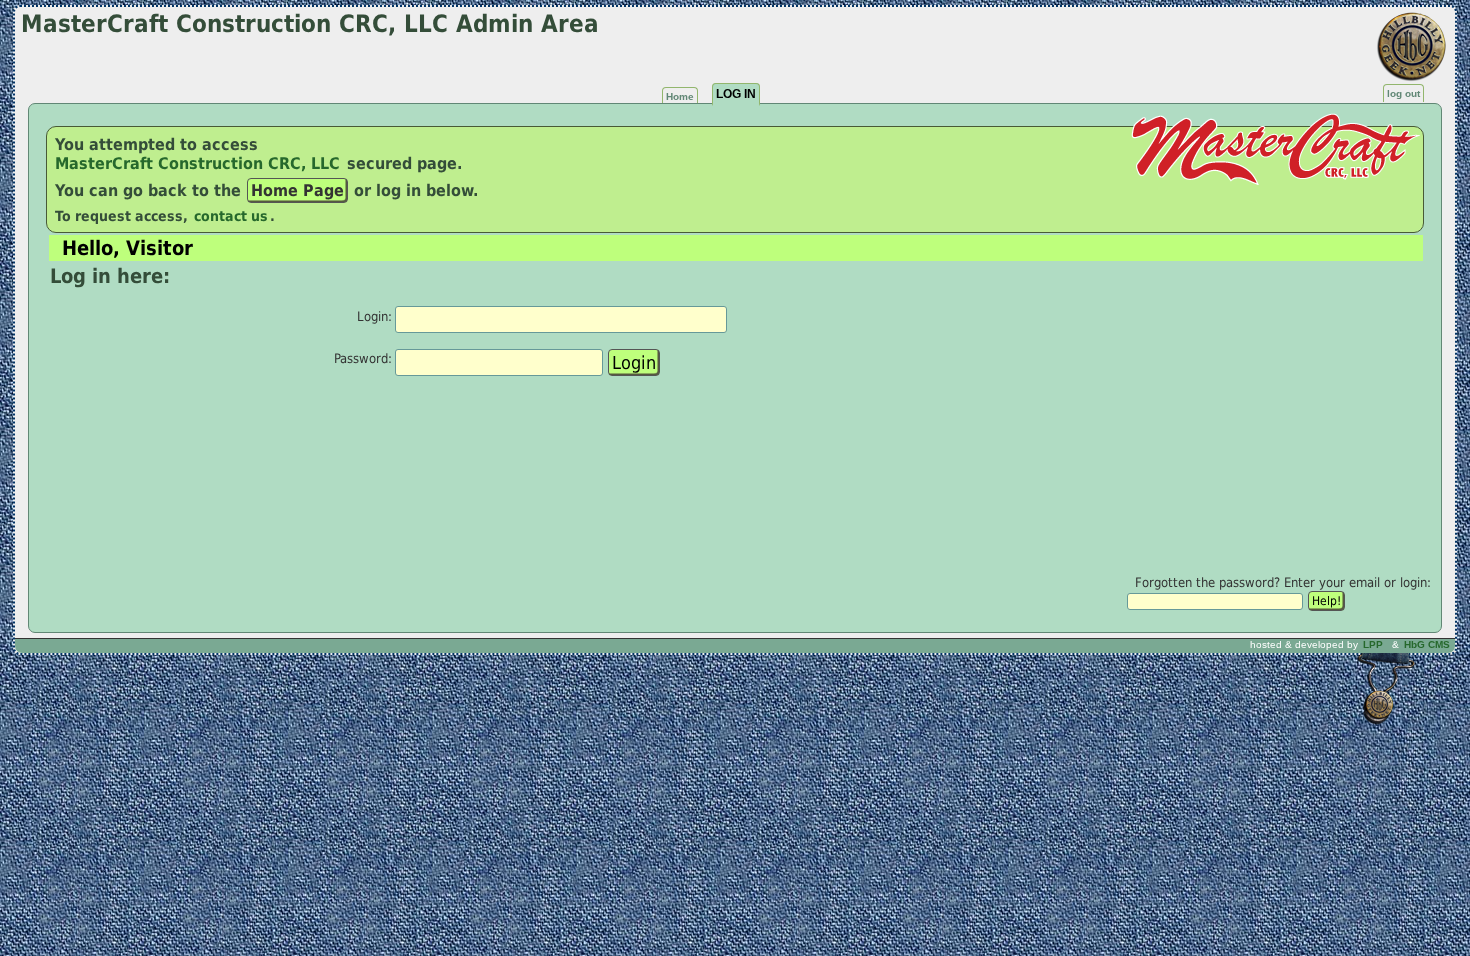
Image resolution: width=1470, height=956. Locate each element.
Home (680, 96)
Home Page (297, 190)
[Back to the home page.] (46, 116)
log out (1403, 93)
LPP (1373, 644)
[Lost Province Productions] (1387, 644)
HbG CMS (1427, 644)
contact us (231, 216)
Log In (736, 94)
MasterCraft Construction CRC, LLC (200, 163)
